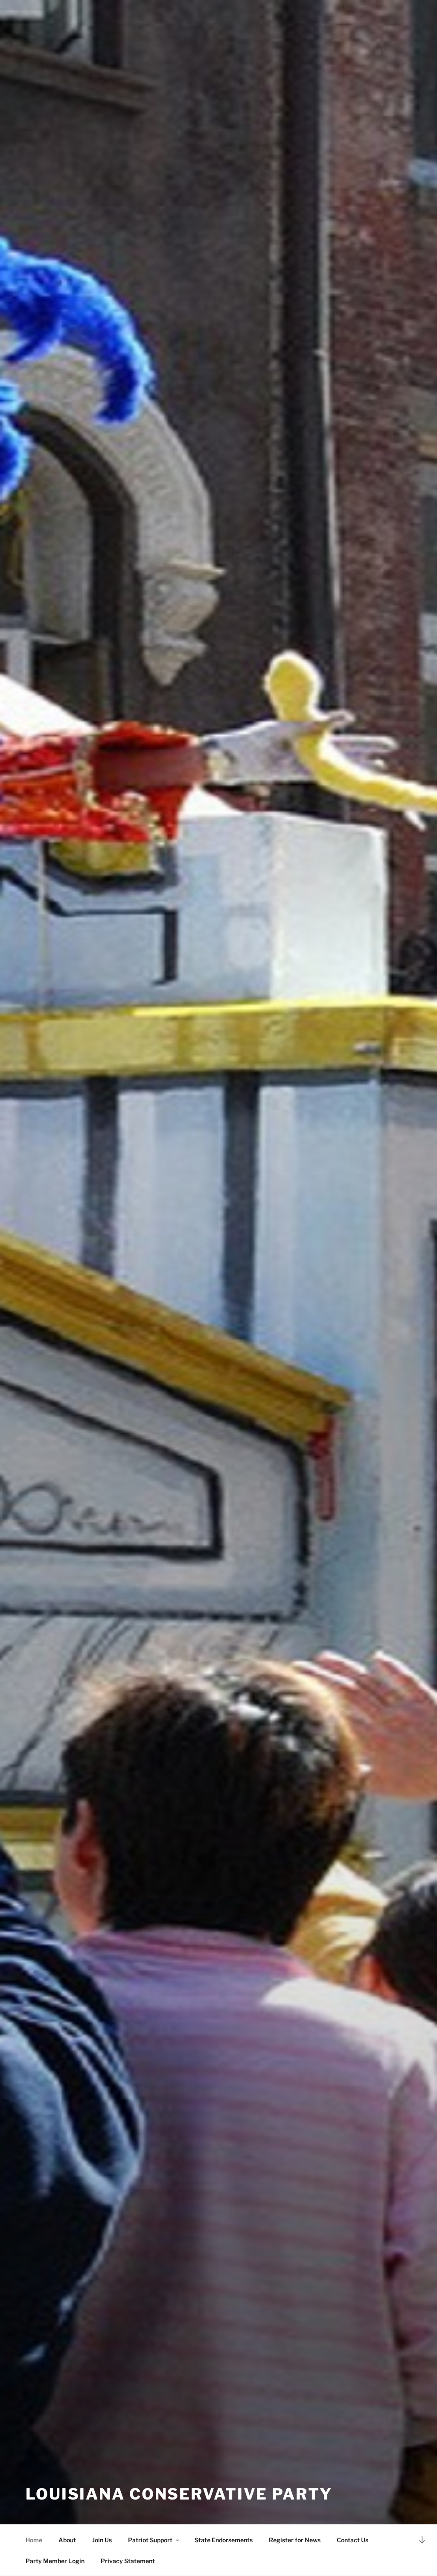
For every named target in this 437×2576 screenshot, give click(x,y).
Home (34, 2540)
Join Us (102, 2540)
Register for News (295, 2540)
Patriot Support (150, 2540)
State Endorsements (224, 2540)
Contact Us (353, 2540)
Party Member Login (55, 2561)
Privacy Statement (128, 2561)
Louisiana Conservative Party (179, 2494)
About (67, 2540)
